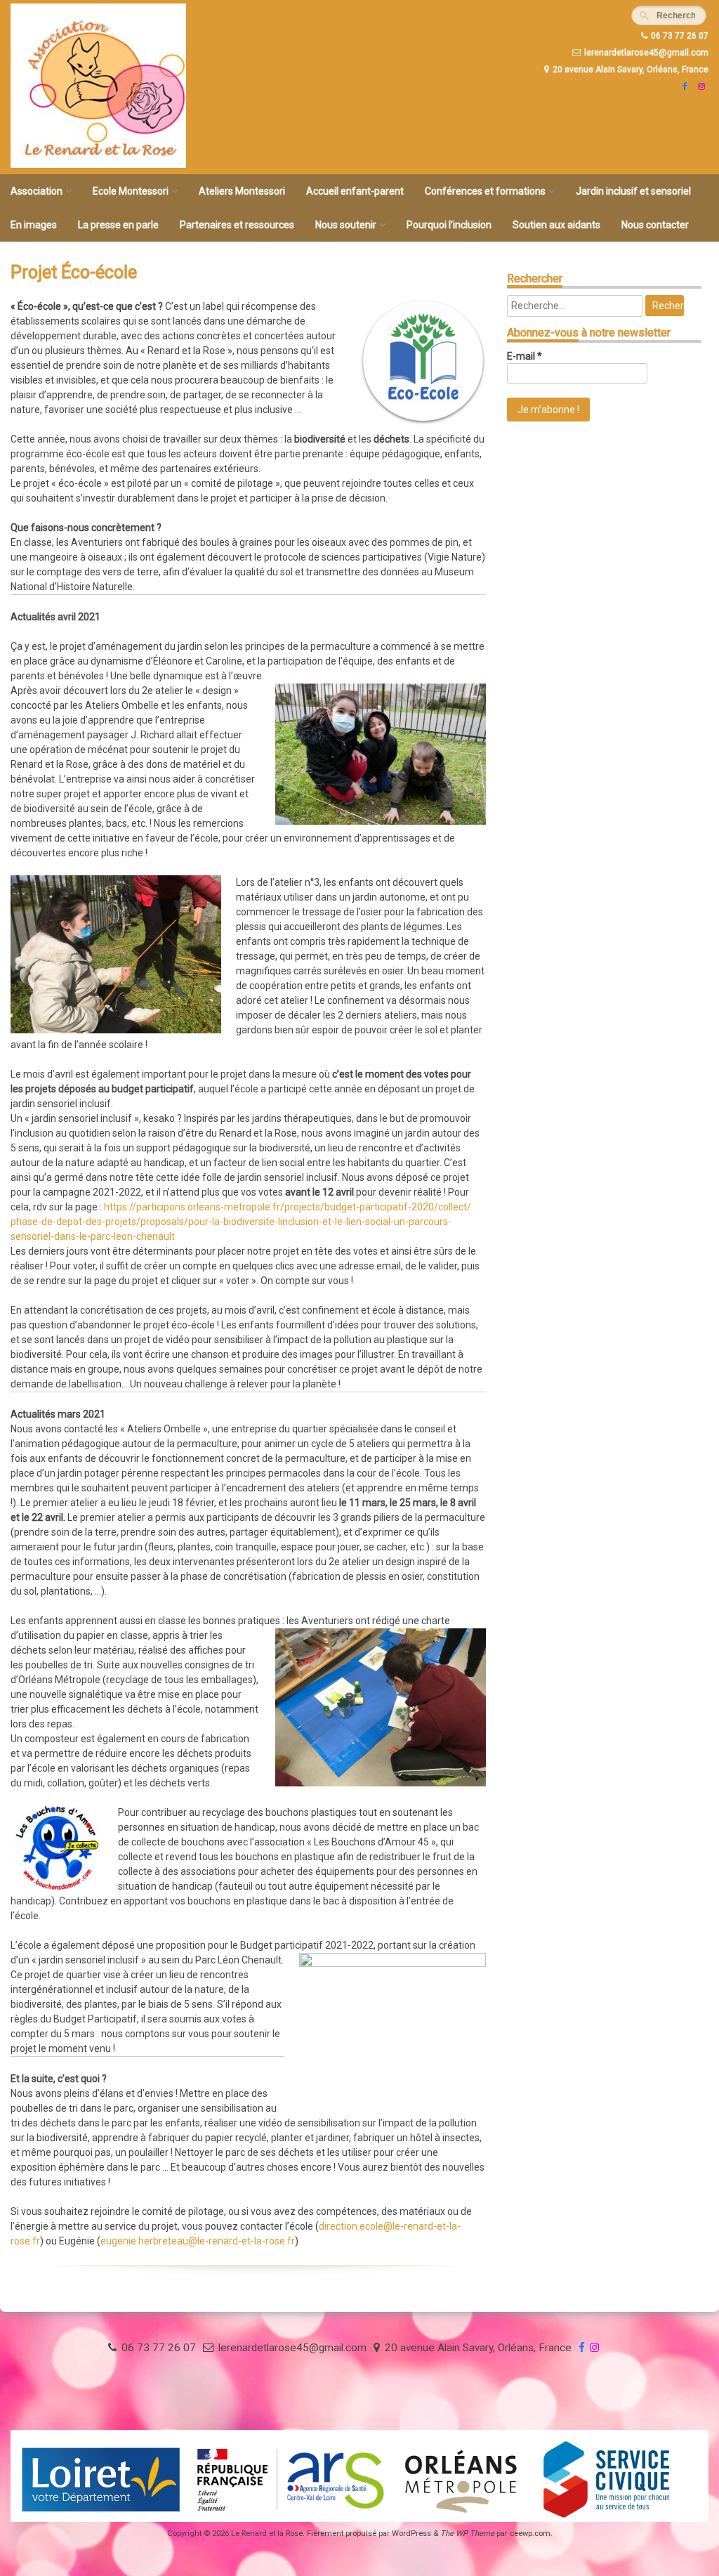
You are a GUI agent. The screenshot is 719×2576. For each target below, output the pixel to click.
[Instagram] (700, 86)
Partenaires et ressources (237, 225)
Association (37, 191)
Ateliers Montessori (242, 191)
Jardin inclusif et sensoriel (633, 191)
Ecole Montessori (131, 191)
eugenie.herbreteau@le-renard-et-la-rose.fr (198, 2241)
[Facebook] (683, 86)
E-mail (525, 356)
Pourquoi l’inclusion (449, 225)
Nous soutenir (346, 225)
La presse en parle (118, 225)
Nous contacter (655, 225)
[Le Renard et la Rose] (98, 164)
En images (34, 225)
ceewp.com (530, 2533)
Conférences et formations (485, 191)
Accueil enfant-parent (355, 191)
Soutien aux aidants (556, 225)
